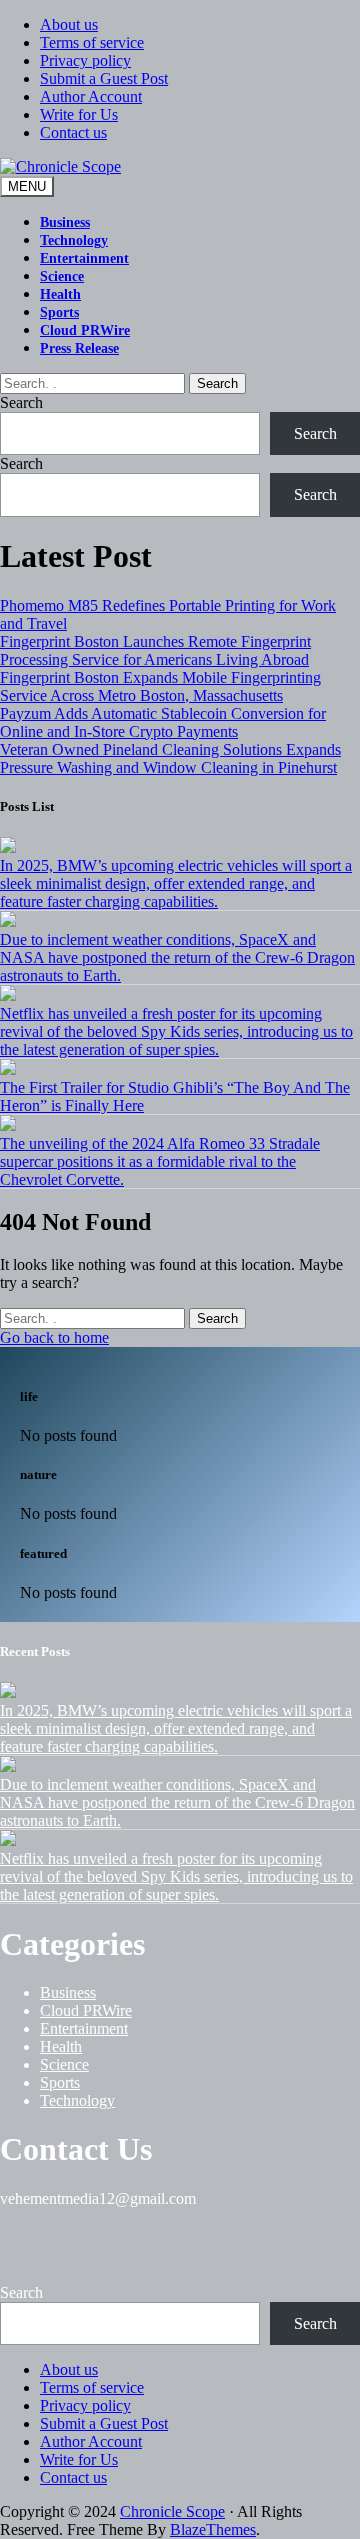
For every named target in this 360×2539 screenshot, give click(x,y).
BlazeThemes (213, 2529)
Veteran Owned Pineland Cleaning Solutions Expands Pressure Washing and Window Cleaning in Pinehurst (170, 758)
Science (62, 276)
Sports (59, 312)
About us (69, 24)
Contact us (73, 132)
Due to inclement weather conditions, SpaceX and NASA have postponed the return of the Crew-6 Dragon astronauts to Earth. (177, 957)
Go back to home (54, 1337)
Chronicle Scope (172, 2511)
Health (60, 294)
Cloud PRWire (85, 330)
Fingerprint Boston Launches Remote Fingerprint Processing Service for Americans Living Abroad (155, 650)
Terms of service (92, 42)
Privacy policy (85, 60)
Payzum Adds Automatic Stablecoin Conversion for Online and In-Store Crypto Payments (163, 722)
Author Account (91, 96)
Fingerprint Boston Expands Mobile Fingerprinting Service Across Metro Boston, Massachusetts (160, 686)
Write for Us (79, 114)
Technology (74, 240)
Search (217, 383)
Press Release (79, 348)
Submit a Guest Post (104, 78)
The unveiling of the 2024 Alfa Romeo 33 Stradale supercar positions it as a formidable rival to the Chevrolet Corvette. (160, 1161)
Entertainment (84, 258)
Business (65, 222)
